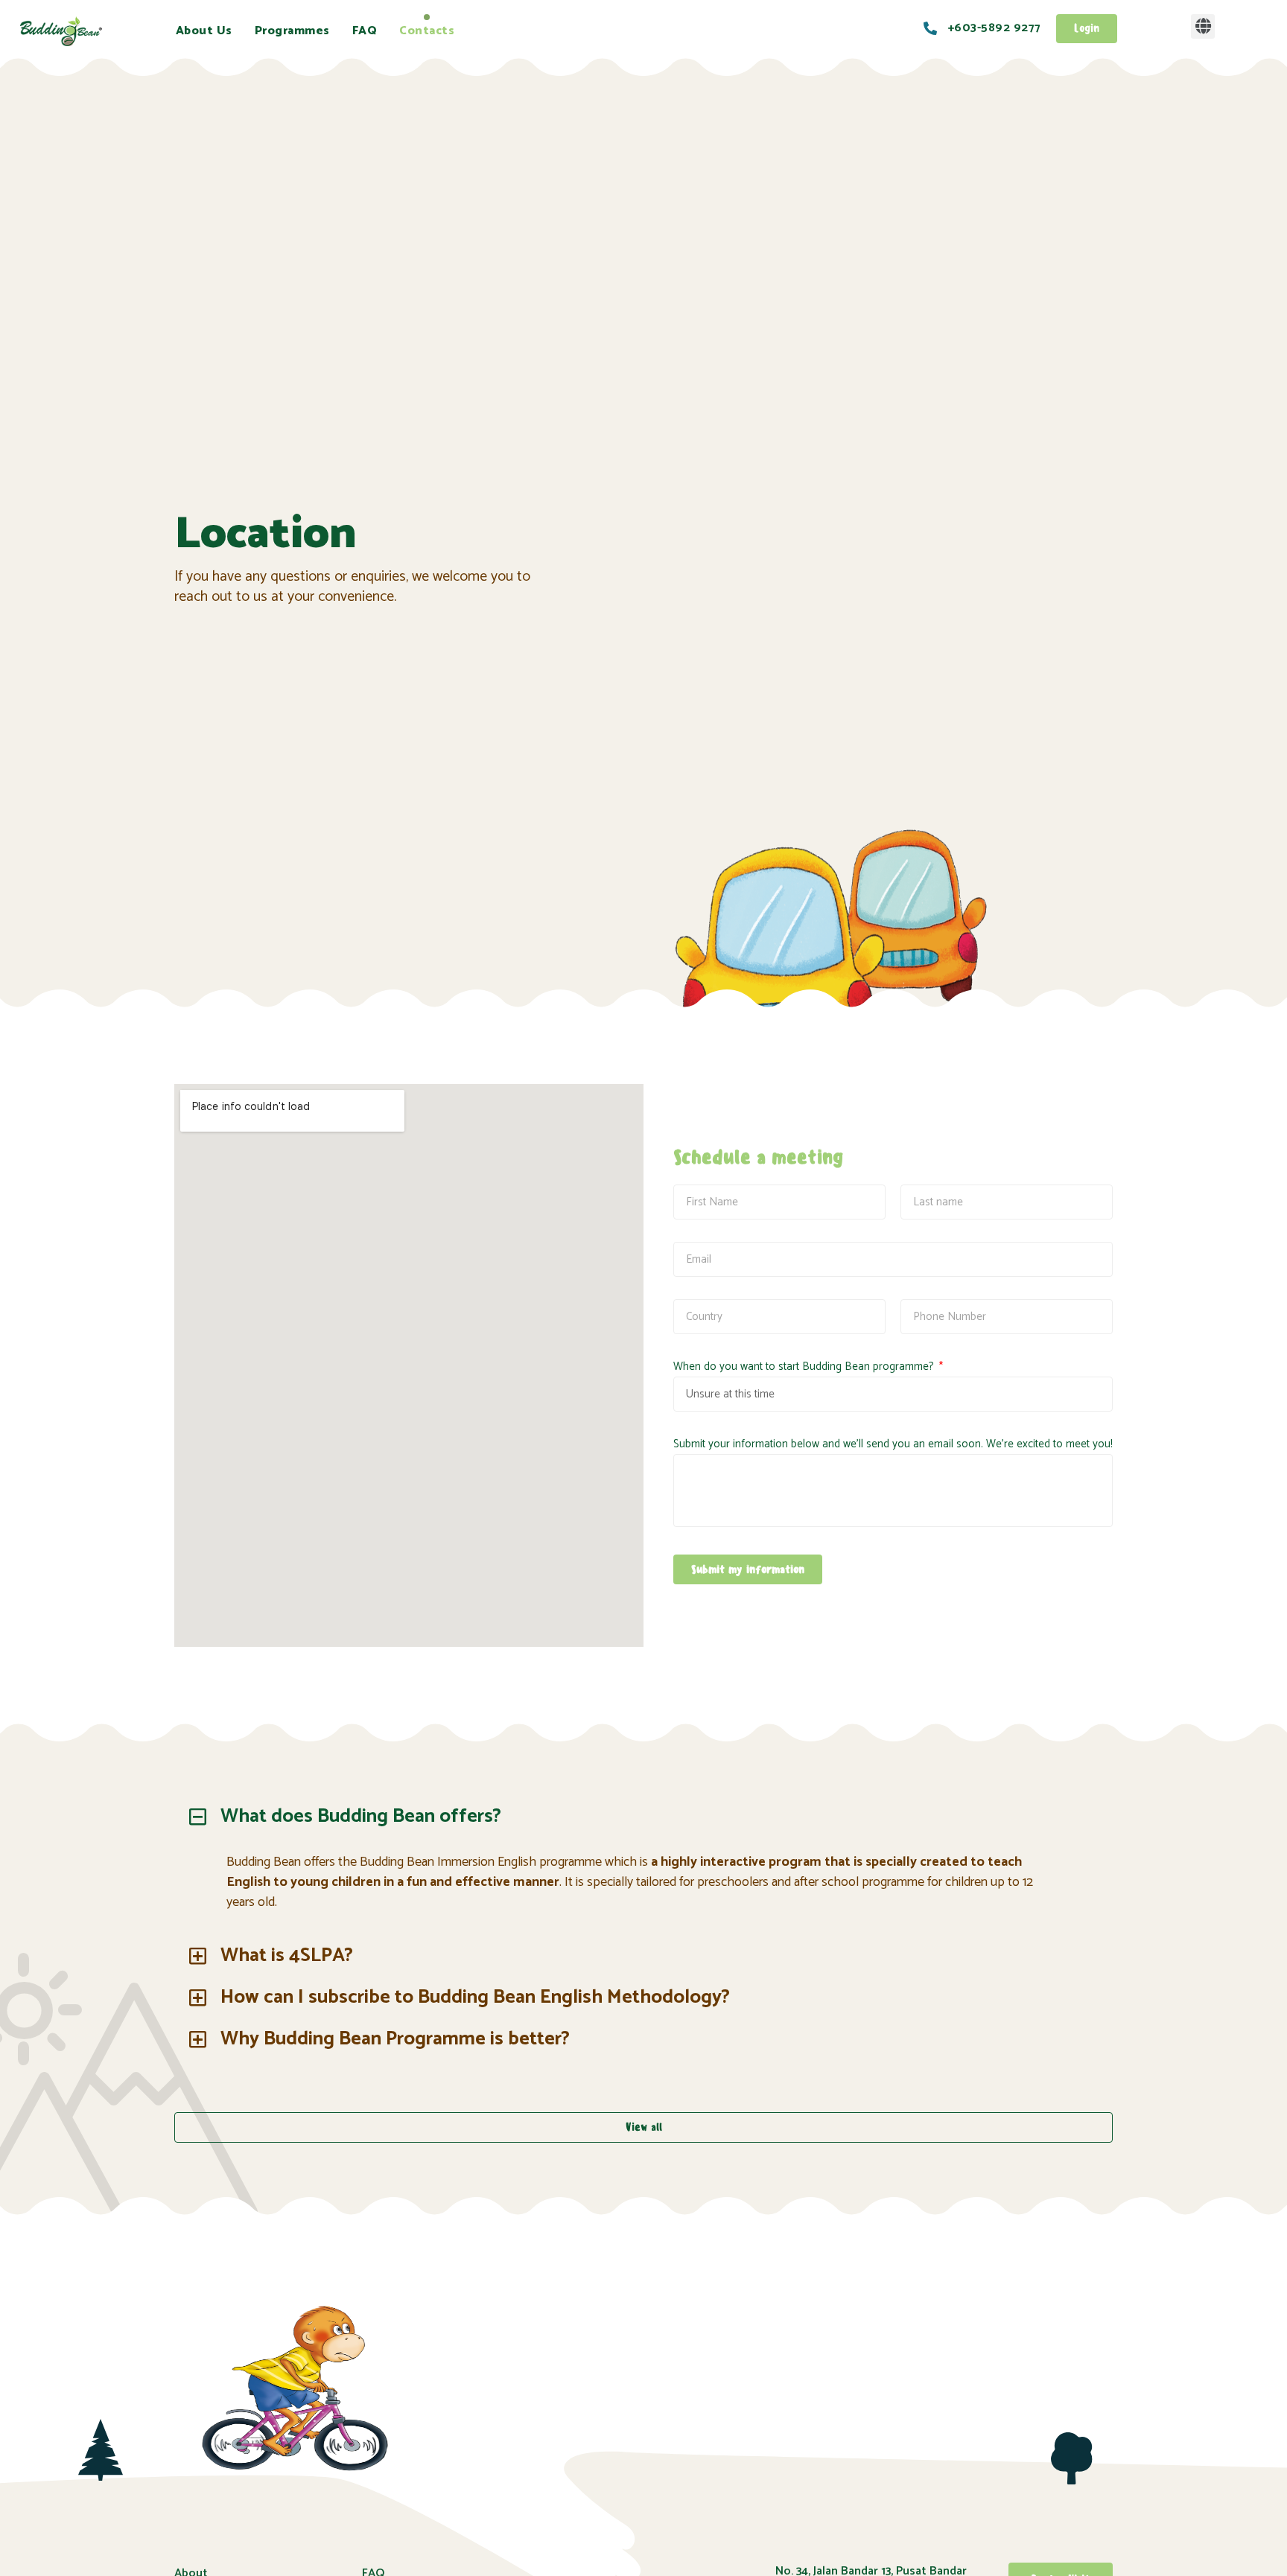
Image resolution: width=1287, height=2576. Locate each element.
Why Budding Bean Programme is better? (395, 2039)
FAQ (365, 31)
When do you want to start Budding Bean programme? (805, 1367)
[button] (1203, 26)
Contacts (427, 31)
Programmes (292, 31)
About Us (204, 31)
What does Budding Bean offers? (361, 1816)
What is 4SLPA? (287, 1955)
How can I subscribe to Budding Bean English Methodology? (475, 1997)
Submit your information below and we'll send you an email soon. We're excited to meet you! (893, 1444)
